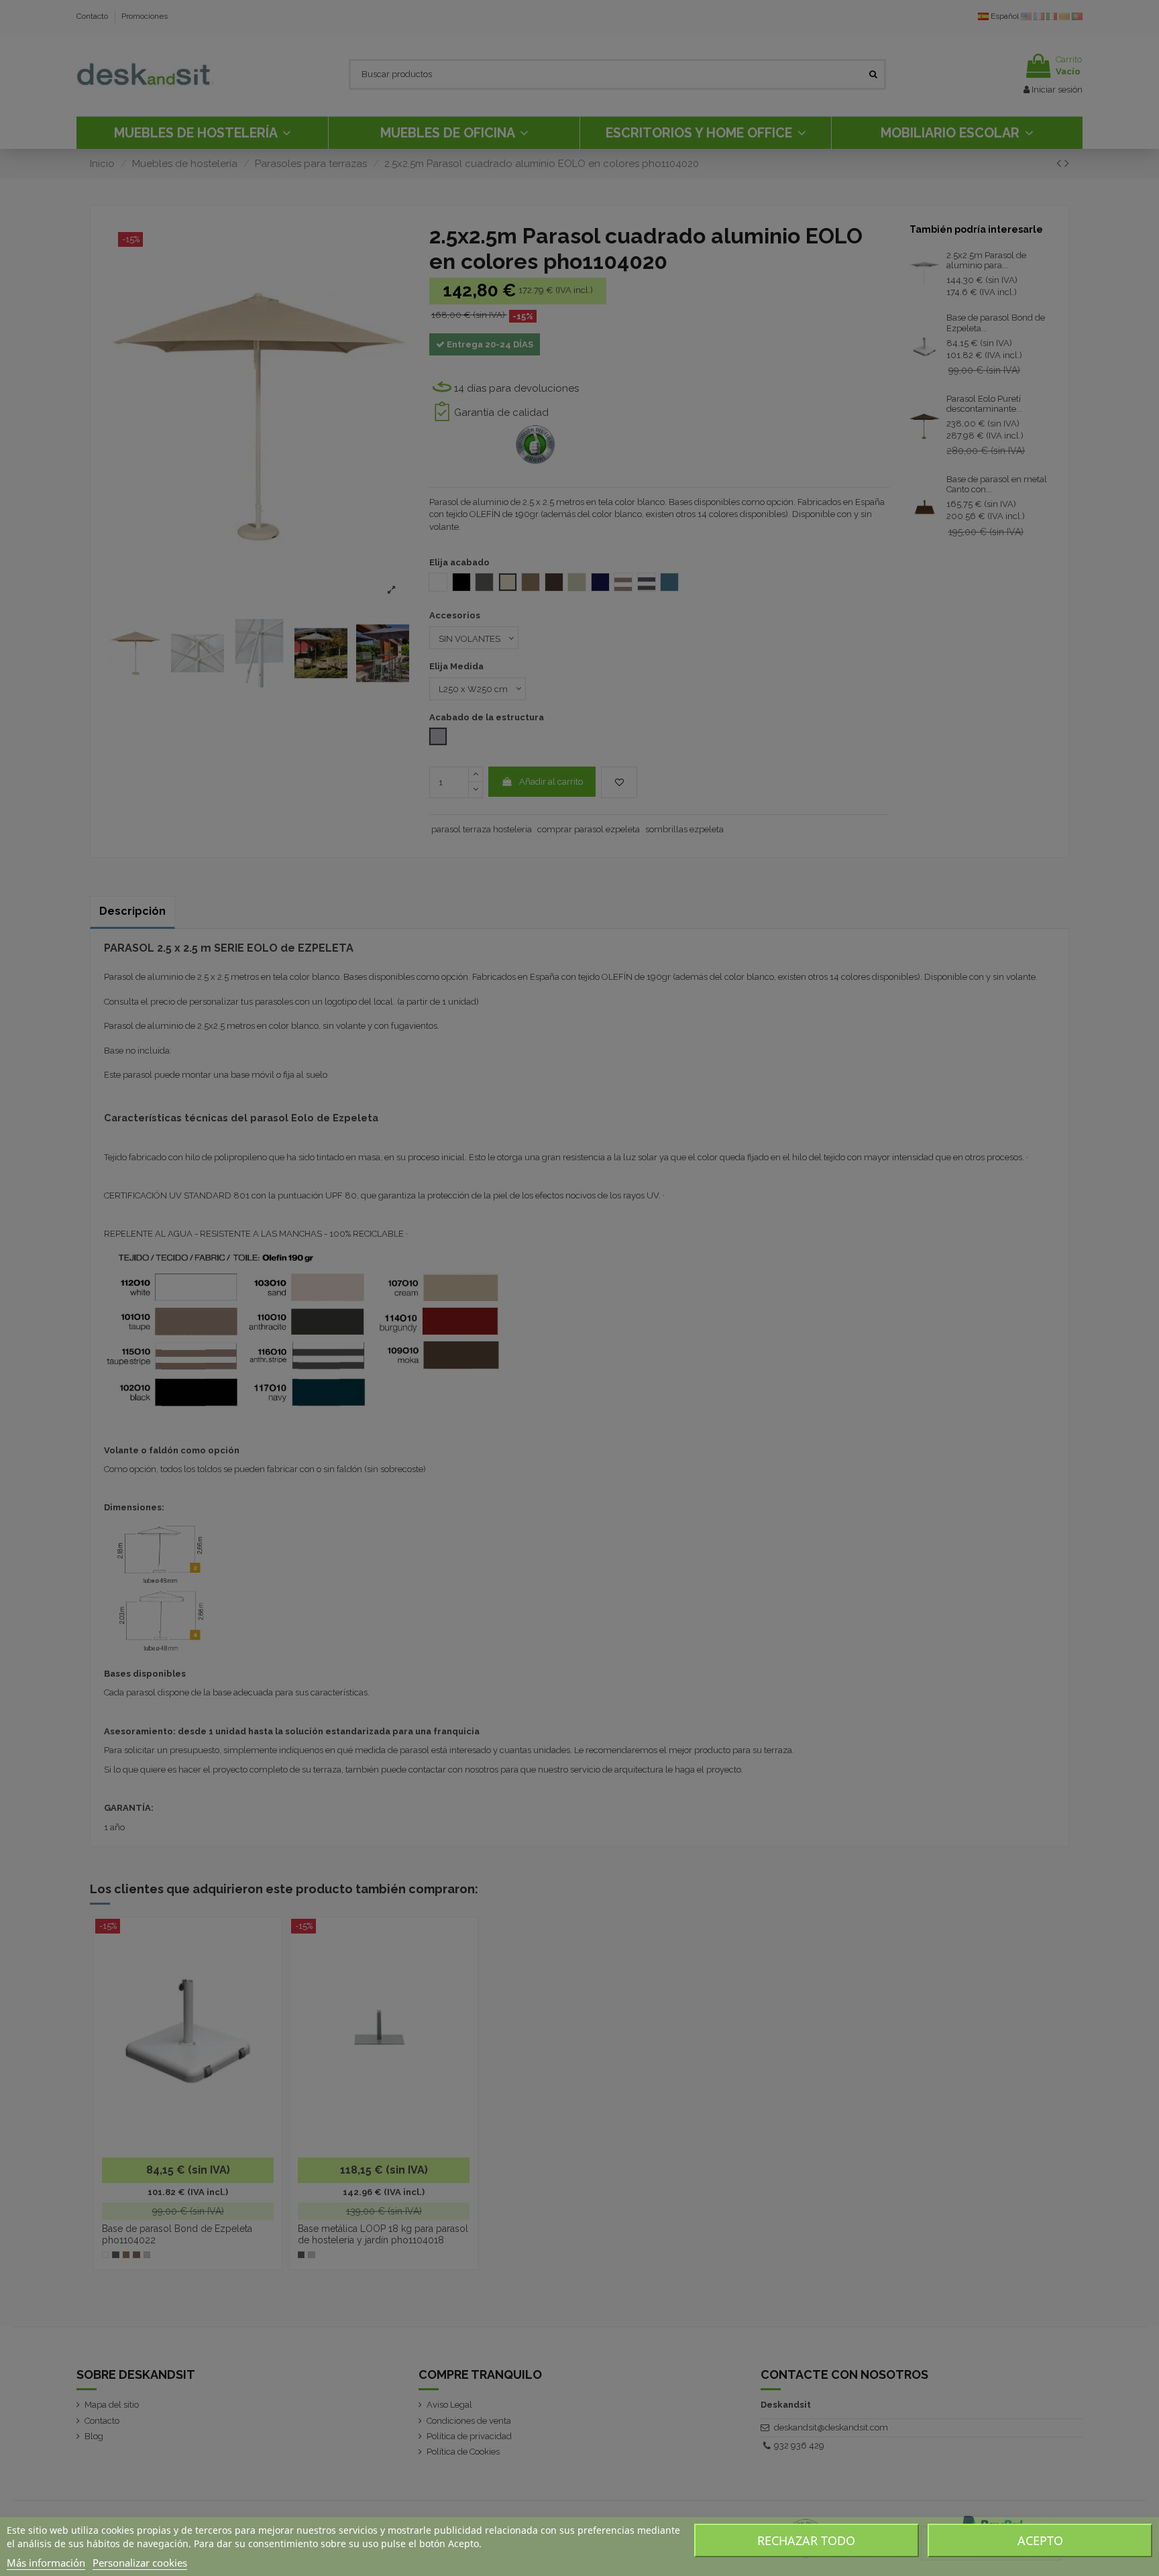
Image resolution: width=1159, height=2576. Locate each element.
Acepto (1040, 2540)
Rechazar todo (806, 2540)
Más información (46, 2563)
